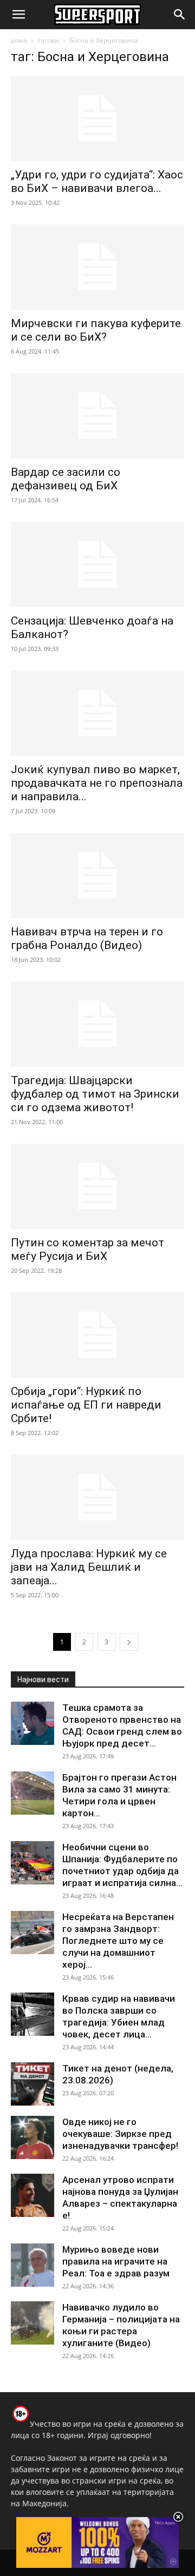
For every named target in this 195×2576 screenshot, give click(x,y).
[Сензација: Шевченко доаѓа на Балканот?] (97, 565)
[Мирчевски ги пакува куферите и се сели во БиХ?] (97, 267)
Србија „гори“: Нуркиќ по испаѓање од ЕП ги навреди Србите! (86, 1405)
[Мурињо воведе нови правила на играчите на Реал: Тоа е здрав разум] (32, 2265)
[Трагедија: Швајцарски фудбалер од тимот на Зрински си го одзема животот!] (97, 1024)
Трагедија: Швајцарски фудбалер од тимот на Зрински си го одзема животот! (95, 1094)
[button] (18, 15)
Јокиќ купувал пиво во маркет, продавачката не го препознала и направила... (97, 783)
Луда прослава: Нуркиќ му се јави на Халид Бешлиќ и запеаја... (89, 1567)
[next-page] (129, 1642)
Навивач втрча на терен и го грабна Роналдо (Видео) (87, 938)
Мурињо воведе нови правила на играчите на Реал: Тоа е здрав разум (116, 2261)
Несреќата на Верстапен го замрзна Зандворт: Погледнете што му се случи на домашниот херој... (118, 1941)
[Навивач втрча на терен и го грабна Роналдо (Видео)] (97, 875)
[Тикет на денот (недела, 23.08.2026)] (32, 2084)
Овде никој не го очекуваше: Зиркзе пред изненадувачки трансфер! (120, 2134)
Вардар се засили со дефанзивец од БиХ (66, 479)
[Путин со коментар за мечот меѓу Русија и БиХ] (97, 1186)
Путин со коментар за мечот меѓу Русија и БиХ (87, 1249)
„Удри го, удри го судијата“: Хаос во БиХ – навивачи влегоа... (97, 181)
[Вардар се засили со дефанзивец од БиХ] (97, 416)
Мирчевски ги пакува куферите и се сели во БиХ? (96, 330)
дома (19, 40)
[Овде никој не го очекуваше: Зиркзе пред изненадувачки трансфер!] (32, 2137)
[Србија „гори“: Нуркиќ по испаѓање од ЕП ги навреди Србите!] (97, 1335)
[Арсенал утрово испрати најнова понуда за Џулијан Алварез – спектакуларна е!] (32, 2195)
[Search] (180, 15)
